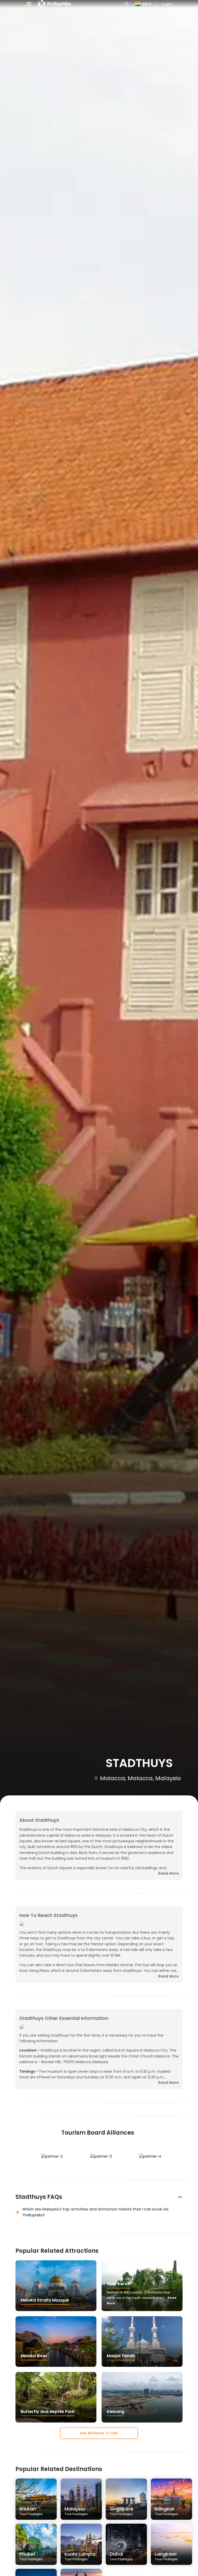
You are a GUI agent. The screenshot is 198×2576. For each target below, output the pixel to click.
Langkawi (166, 2556)
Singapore (121, 2511)
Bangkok (166, 2511)
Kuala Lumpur (80, 2556)
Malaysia (76, 2511)
